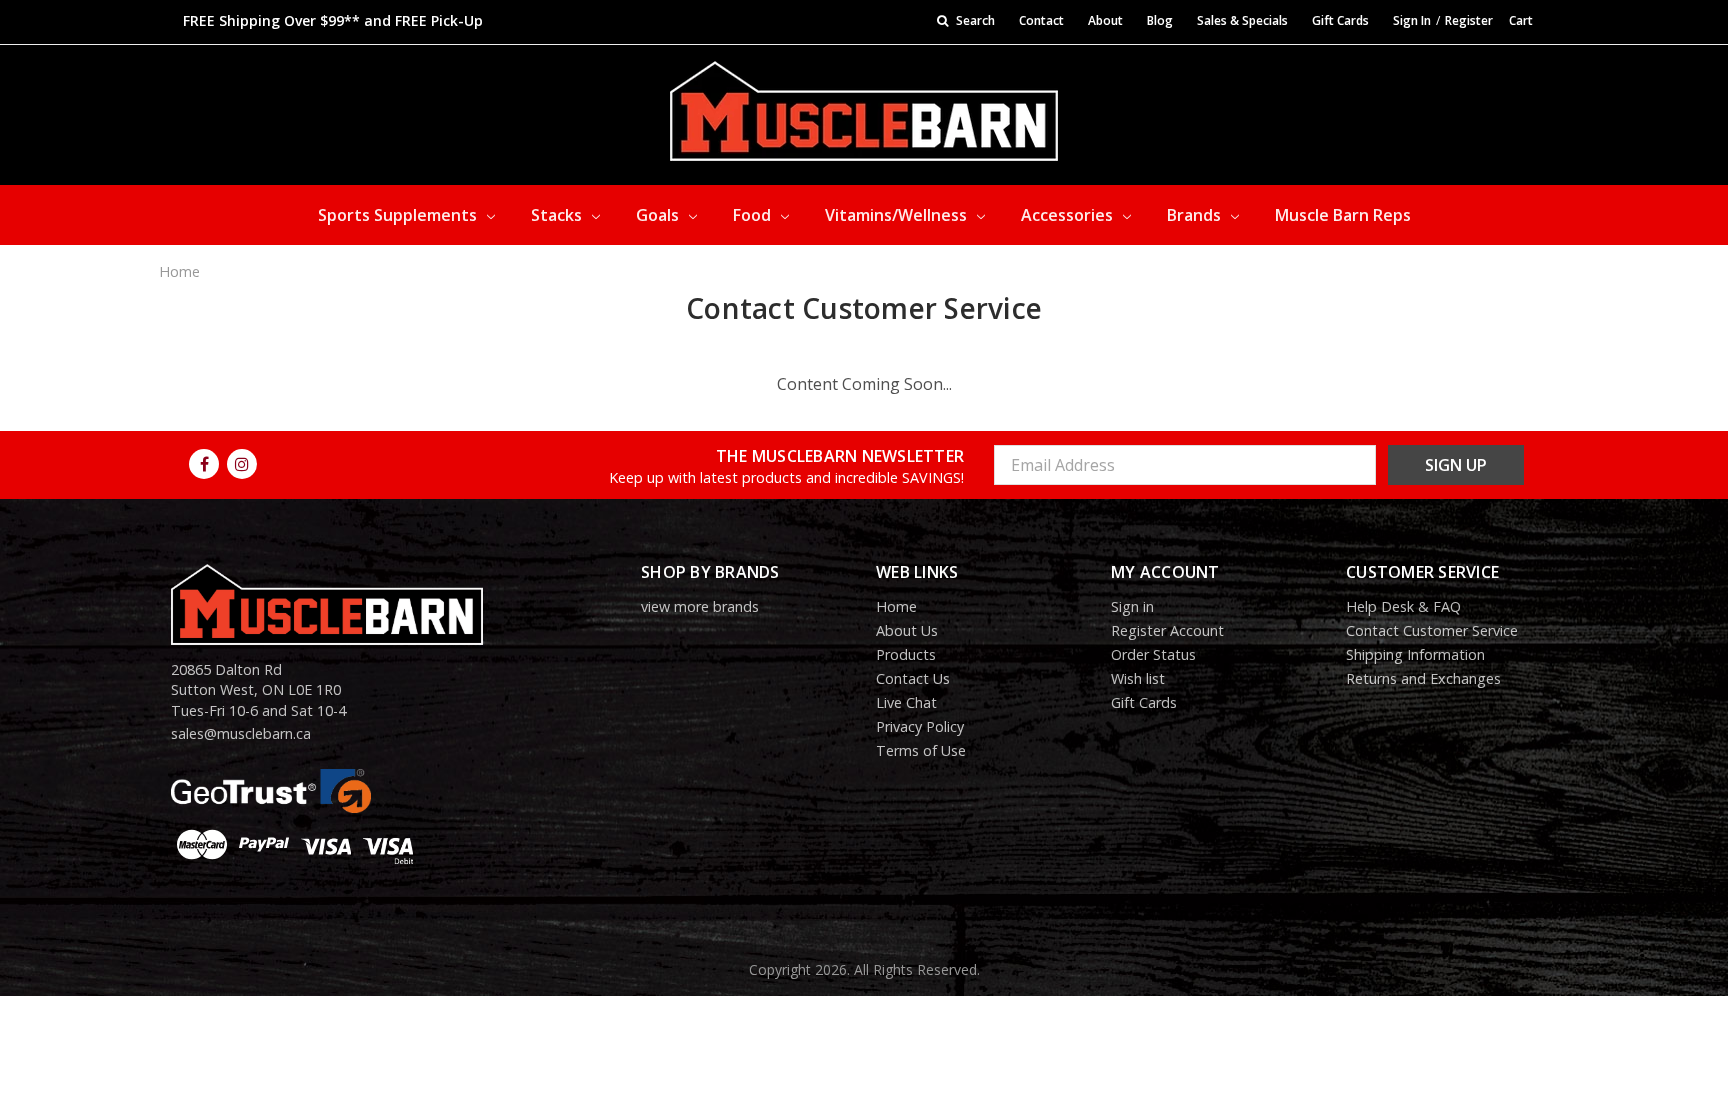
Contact (1041, 20)
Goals (659, 215)
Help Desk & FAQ (1403, 606)
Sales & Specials (1242, 20)
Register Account (1167, 630)
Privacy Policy (920, 726)
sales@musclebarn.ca (241, 733)
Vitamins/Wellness (898, 215)
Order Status (1153, 654)
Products (906, 654)
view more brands (700, 606)
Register (1469, 20)
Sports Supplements (399, 215)
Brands (1196, 215)
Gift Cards (1340, 20)
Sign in (1132, 606)
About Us (907, 630)
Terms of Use (921, 750)
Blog (1160, 20)
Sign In (1412, 20)
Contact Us (913, 678)
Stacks (558, 215)
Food (754, 215)
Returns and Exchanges (1423, 678)
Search (974, 20)
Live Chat (906, 702)
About (1105, 20)
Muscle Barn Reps (1343, 215)
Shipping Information (1415, 654)
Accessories (1069, 215)
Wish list (1138, 678)
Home (179, 271)
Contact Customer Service (1432, 630)
